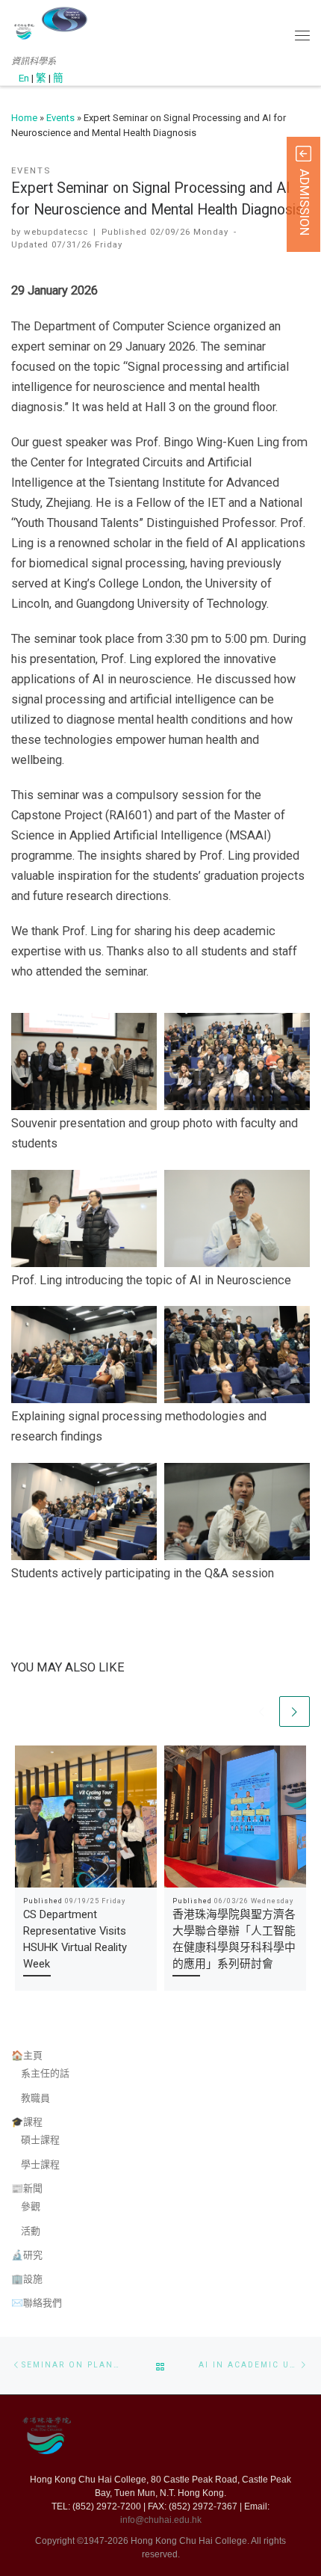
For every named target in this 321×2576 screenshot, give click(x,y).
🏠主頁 (27, 2055)
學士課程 (40, 2164)
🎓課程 (27, 2122)
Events (60, 118)
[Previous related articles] (262, 1711)
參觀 (31, 2206)
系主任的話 (45, 2073)
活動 (31, 2231)
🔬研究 (27, 2255)
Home (24, 118)
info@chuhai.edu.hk (161, 2520)
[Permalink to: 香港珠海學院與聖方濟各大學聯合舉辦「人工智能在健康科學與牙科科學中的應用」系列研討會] (235, 1817)
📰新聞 (27, 2188)
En (24, 78)
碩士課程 (40, 2140)
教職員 (35, 2098)
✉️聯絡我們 (37, 2303)
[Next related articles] (294, 1711)
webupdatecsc (56, 232)
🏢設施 (27, 2279)
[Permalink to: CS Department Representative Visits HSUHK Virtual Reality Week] (86, 1817)
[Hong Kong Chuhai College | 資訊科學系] (64, 19)
